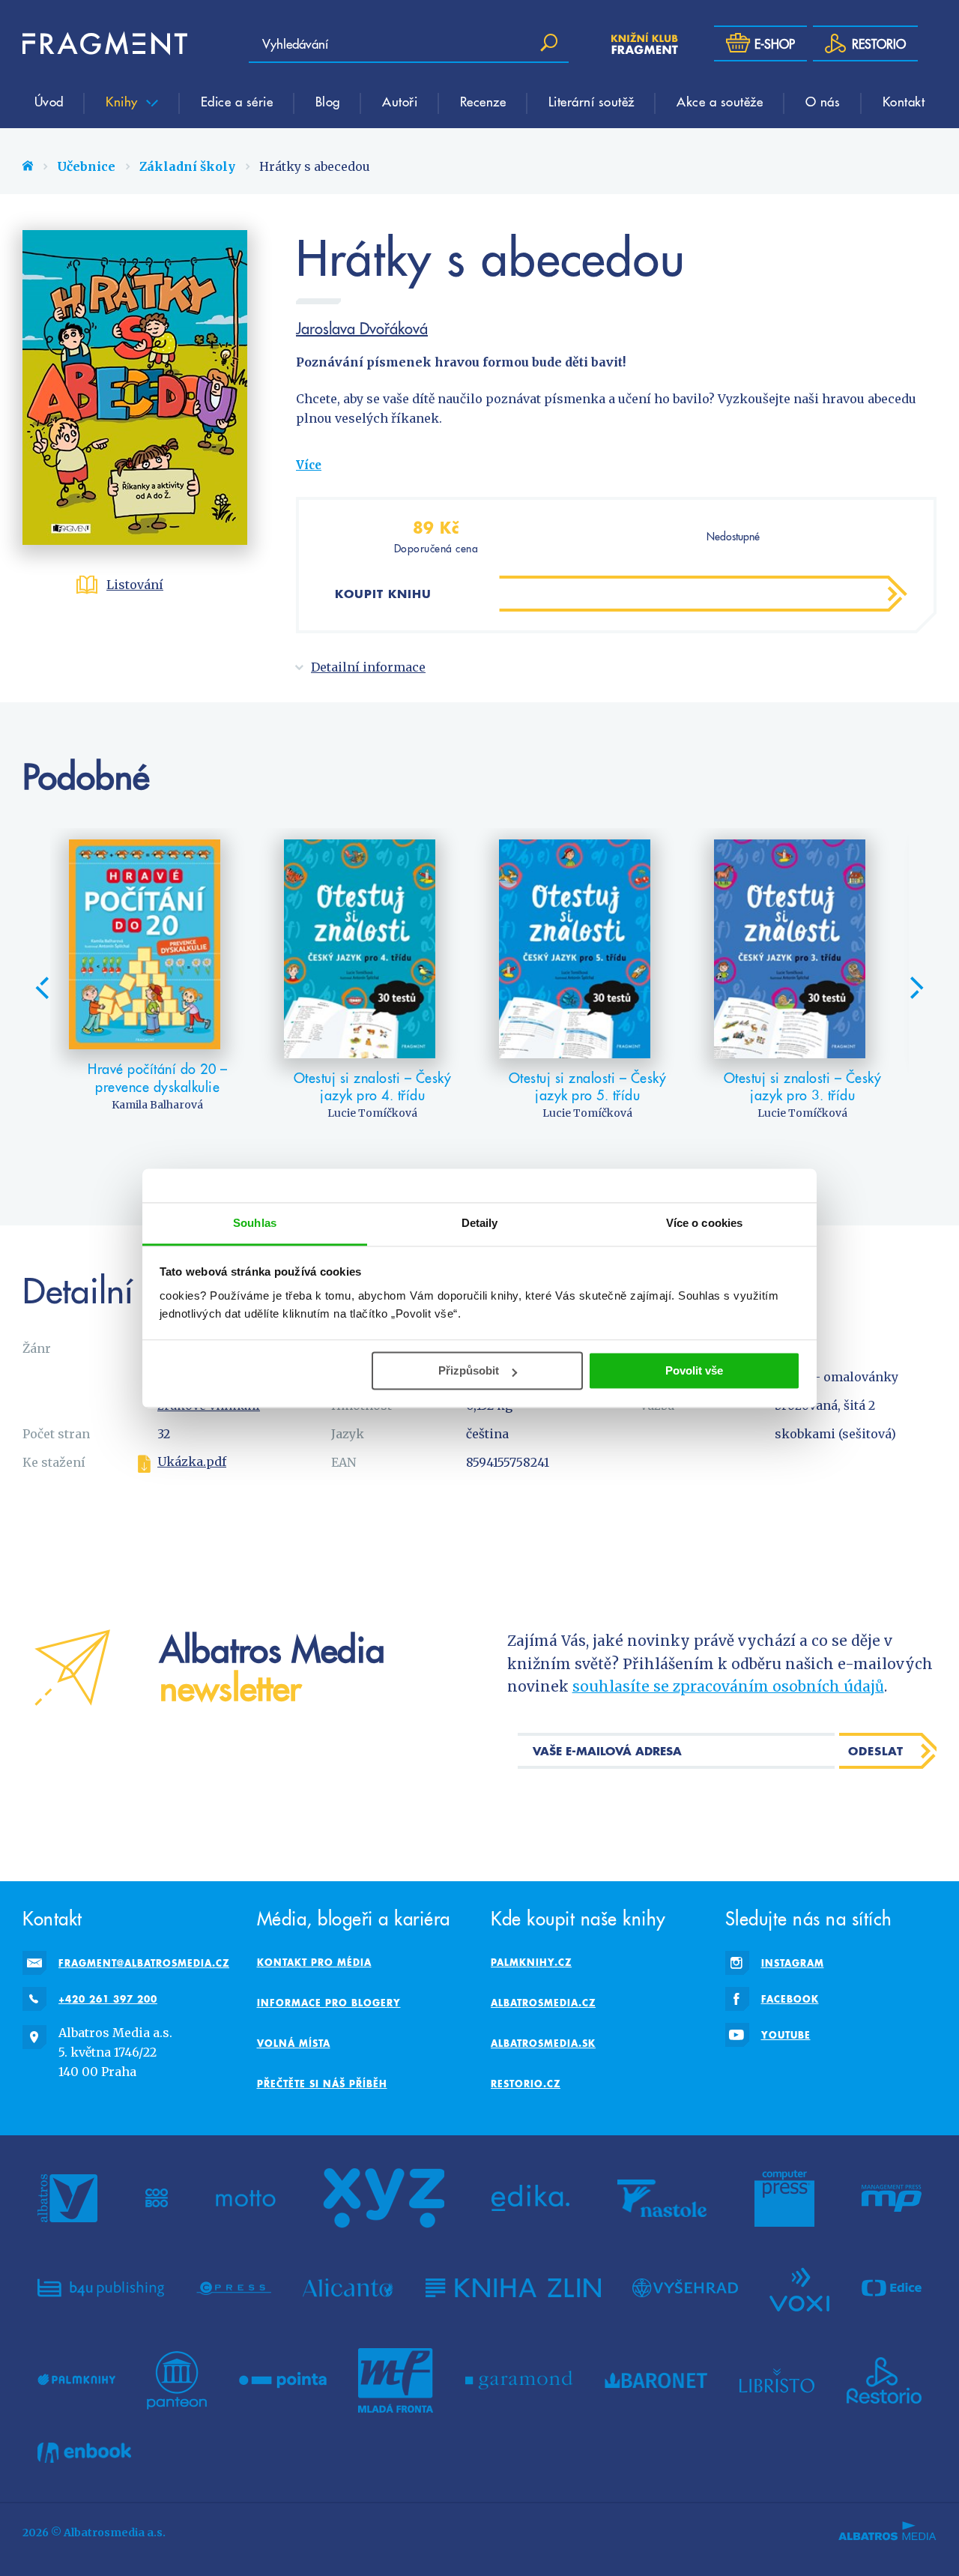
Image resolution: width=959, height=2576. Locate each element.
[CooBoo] (157, 2198)
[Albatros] (67, 2198)
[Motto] (246, 2198)
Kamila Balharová (157, 1105)
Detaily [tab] (480, 1223)
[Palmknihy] (76, 2380)
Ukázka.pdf (192, 1462)
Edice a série (237, 101)
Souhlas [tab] (255, 1223)
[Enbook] (84, 2453)
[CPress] (234, 2288)
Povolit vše (694, 1370)
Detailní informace (368, 667)
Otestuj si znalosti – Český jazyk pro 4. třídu (373, 1086)
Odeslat (876, 1751)
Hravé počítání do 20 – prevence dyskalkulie (157, 1077)
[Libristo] (777, 2380)
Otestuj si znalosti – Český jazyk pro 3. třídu (803, 1086)
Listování (135, 585)
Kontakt (904, 101)
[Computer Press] (784, 2198)
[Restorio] (884, 2380)
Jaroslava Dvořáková (362, 328)
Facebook (790, 1999)
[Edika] (530, 2198)
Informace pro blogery (329, 2003)
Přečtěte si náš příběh (322, 2084)
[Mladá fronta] (396, 2380)
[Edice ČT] (892, 2288)
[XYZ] (384, 2198)
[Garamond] (519, 2380)
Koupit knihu (383, 594)
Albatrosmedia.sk (543, 2043)
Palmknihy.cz (531, 1962)
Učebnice (86, 166)
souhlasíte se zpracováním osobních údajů (728, 1686)
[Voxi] (799, 2288)
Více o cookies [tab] (704, 1223)
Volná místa (294, 2043)
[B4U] (101, 2288)
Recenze (483, 101)
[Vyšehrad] (685, 2288)
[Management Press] (892, 2198)
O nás (823, 101)
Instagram (793, 1963)
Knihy (124, 101)
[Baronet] (656, 2380)
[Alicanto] (348, 2288)
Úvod (49, 101)
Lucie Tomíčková (372, 1113)
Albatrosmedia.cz (543, 2003)
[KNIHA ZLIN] (513, 2288)
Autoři (400, 101)
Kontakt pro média (314, 1962)
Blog (328, 101)
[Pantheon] (177, 2380)
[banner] (105, 43)
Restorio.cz (526, 2084)
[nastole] (662, 2198)
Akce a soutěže (720, 101)
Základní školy (187, 166)
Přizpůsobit (469, 1370)
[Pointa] (283, 2380)
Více (309, 465)
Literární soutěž (592, 101)
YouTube (786, 2035)
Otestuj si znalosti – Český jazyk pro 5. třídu (588, 1086)
